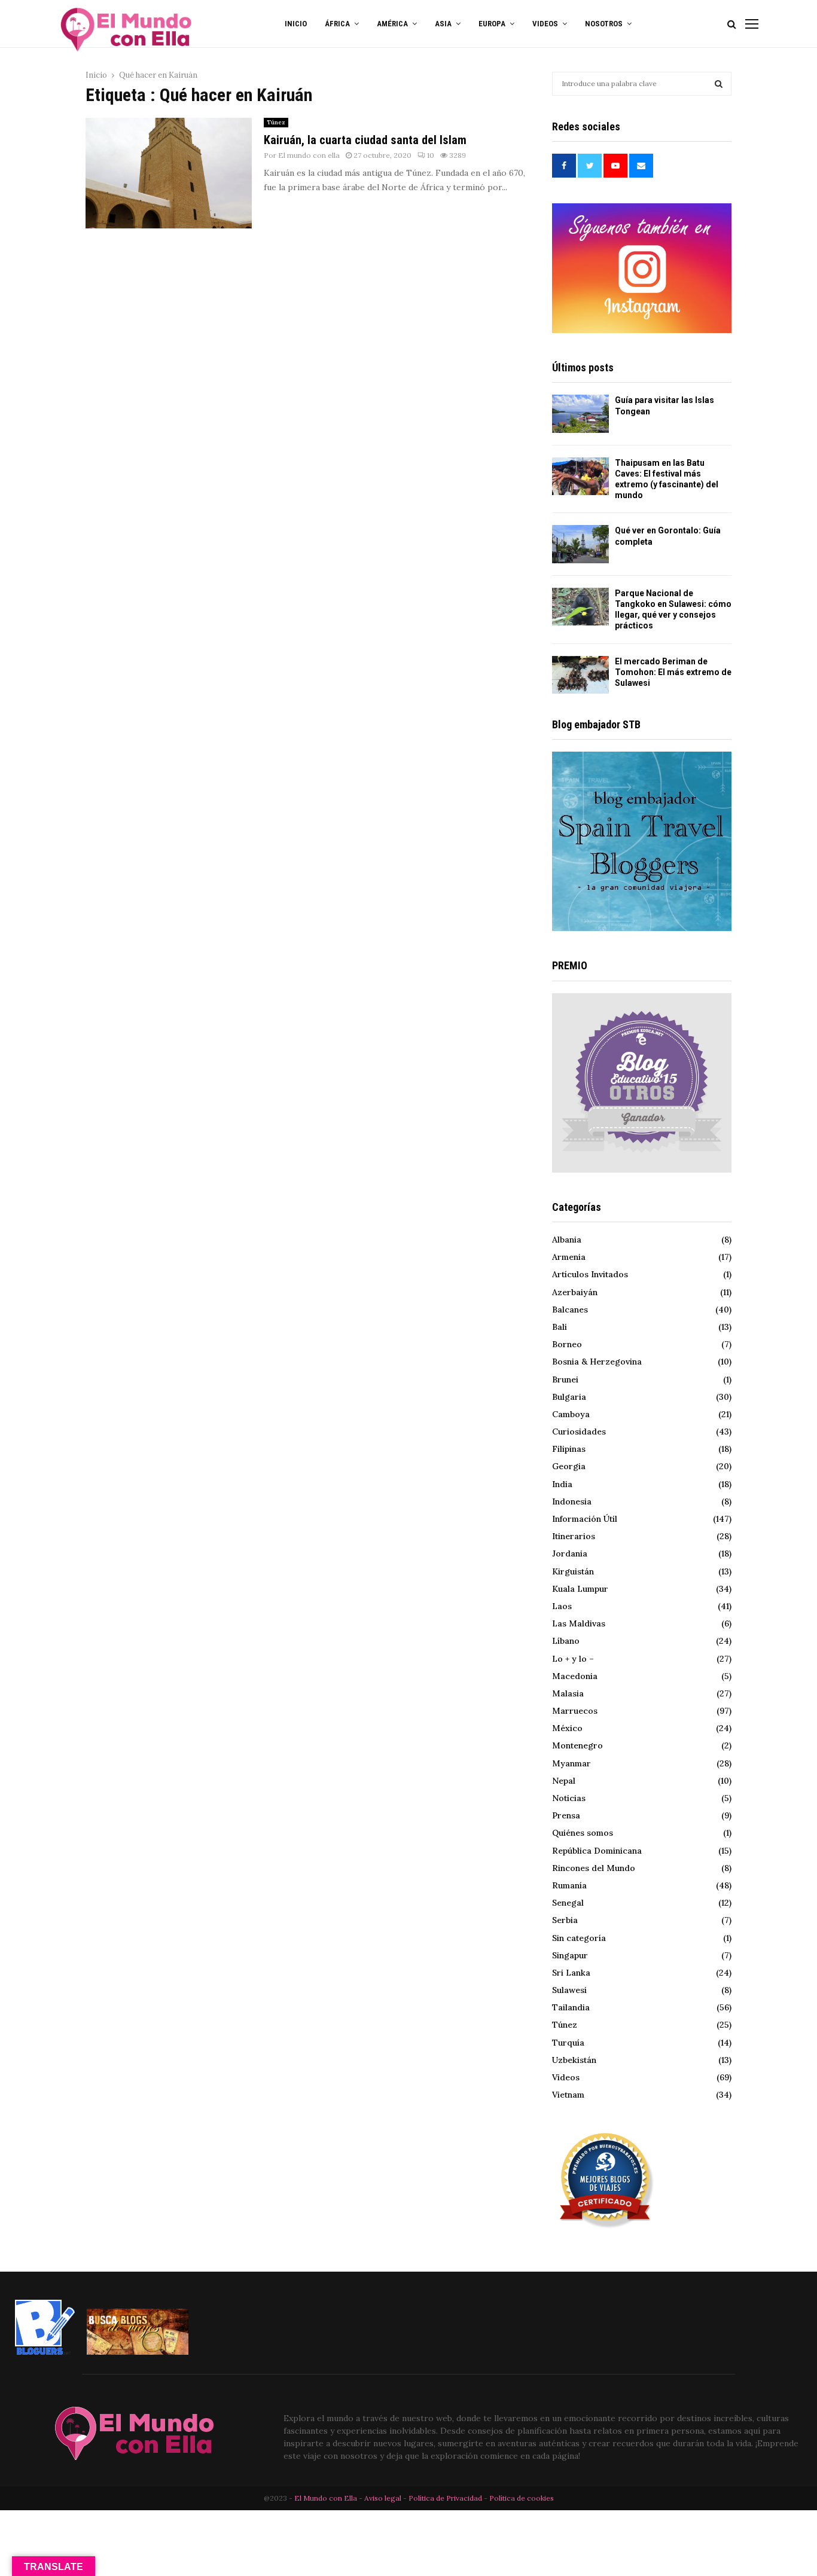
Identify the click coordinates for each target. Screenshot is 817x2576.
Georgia (569, 1466)
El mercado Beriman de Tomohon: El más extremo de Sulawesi (673, 672)
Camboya (571, 1414)
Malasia (568, 1693)
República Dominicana (597, 1851)
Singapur (570, 1955)
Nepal (564, 1781)
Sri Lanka (571, 1973)
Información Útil (585, 1519)
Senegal (568, 1903)
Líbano (566, 1641)
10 (431, 155)
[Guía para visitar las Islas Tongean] (580, 413)
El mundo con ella (309, 155)
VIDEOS (545, 24)
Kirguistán (573, 1571)
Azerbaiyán (575, 1292)
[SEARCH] (719, 84)
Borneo (567, 1344)
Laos (562, 1606)
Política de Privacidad (445, 2498)
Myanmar (571, 1763)
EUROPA (492, 24)
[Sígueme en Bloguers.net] (45, 2352)
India (562, 1484)
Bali (560, 1327)
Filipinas (569, 1449)
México (567, 1728)
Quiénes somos (583, 1833)
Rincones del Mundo (594, 1868)
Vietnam (568, 2095)
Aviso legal (384, 2498)
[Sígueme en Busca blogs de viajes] (138, 2352)
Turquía (568, 2043)
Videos (566, 2077)
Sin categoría (579, 1938)
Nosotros (604, 24)
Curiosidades (579, 1432)
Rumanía (569, 1885)
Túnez (276, 122)
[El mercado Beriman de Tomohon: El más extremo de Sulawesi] (580, 675)
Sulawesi (569, 1990)
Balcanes (570, 1310)
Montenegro (577, 1745)
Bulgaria (569, 1397)
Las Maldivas (579, 1623)
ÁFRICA (337, 24)
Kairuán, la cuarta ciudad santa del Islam (365, 140)
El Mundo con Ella (327, 2498)
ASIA (443, 24)
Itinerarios (574, 1536)
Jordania (570, 1553)
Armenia (569, 1257)
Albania (567, 1240)
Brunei (565, 1379)
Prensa (566, 1815)
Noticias (569, 1798)
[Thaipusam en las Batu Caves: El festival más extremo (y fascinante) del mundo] (580, 476)
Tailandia (571, 2007)
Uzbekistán (574, 2060)
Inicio (296, 24)
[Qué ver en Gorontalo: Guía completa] (580, 544)
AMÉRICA (392, 24)
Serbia (565, 1920)
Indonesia (572, 1501)
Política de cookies (522, 2498)
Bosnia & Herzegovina (597, 1362)
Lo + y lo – (573, 1659)
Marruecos (575, 1711)
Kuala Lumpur (580, 1589)
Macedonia (575, 1676)
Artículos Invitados (590, 1274)
